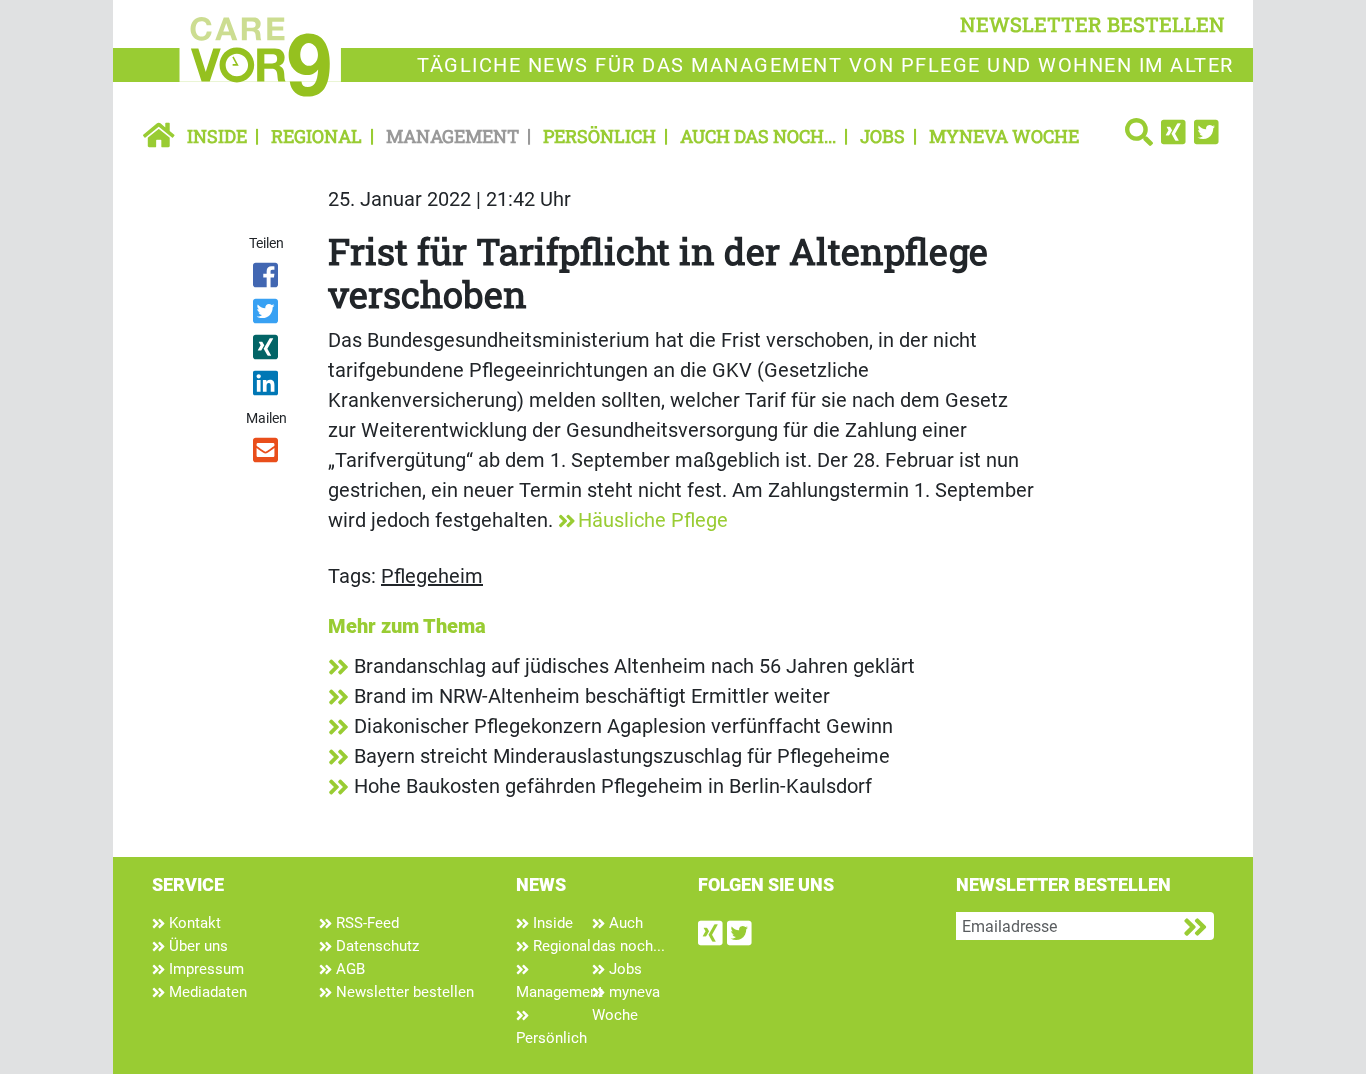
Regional (316, 136)
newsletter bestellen (1092, 24)
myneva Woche (1004, 136)
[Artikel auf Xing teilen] (267, 351)
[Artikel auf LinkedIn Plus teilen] (267, 387)
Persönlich (599, 136)
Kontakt (193, 923)
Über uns (196, 946)
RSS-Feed (365, 923)
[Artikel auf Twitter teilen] (267, 315)
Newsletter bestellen (403, 992)
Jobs (882, 136)
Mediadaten (206, 992)
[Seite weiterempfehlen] (267, 454)
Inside (217, 136)
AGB (348, 969)
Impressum (204, 969)
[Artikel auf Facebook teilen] (267, 279)
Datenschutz (375, 946)
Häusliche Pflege (653, 520)
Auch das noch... (758, 136)
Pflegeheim (432, 576)
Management (452, 136)
